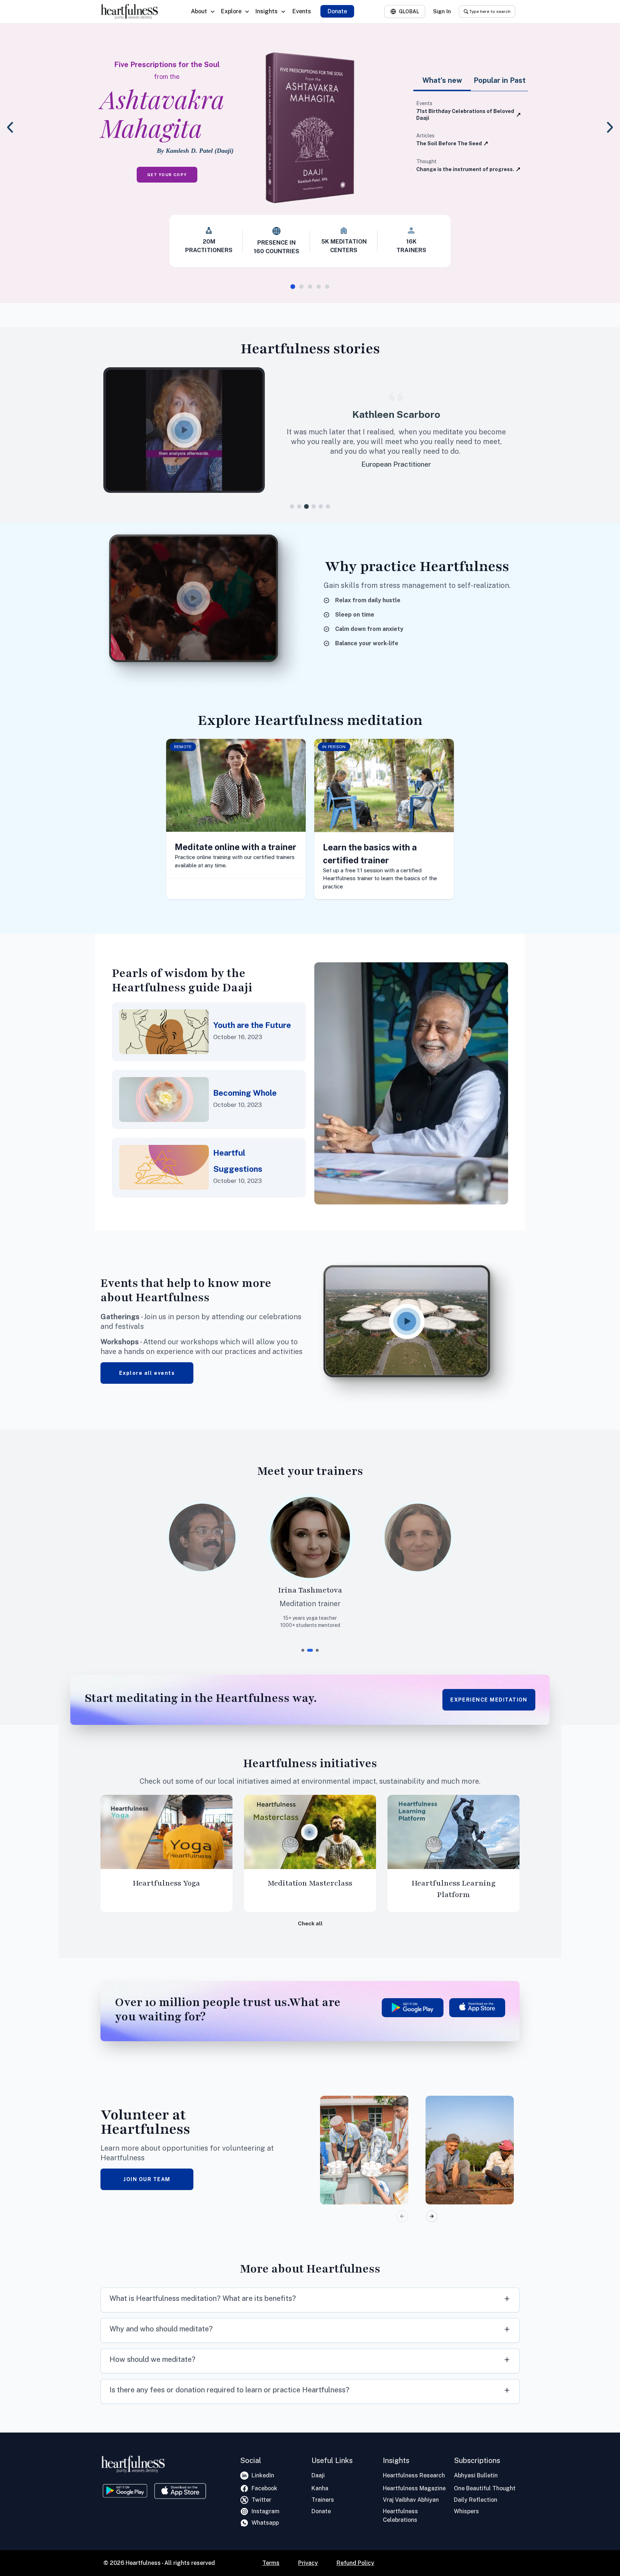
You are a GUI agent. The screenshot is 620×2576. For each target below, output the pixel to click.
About (199, 11)
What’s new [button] (442, 80)
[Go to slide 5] (327, 287)
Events (302, 11)
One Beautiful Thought (485, 2488)
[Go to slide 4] (319, 287)
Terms (271, 2563)
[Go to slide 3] (310, 287)
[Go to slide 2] (301, 287)
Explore (231, 11)
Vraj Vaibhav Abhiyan (411, 2500)
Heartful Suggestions (238, 1161)
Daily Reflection (476, 2500)
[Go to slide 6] (328, 506)
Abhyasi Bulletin (476, 2475)
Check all (310, 1923)
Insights (267, 11)
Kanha (320, 2488)
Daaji (318, 2475)
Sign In (442, 11)
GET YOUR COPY (167, 175)
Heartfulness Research (414, 2475)
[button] (189, 430)
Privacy (308, 2563)
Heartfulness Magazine (414, 2488)
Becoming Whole (245, 1093)
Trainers (323, 2500)
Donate (337, 11)
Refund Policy (355, 2563)
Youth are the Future (252, 1025)
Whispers (466, 2511)
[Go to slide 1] (293, 286)
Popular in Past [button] (500, 80)
